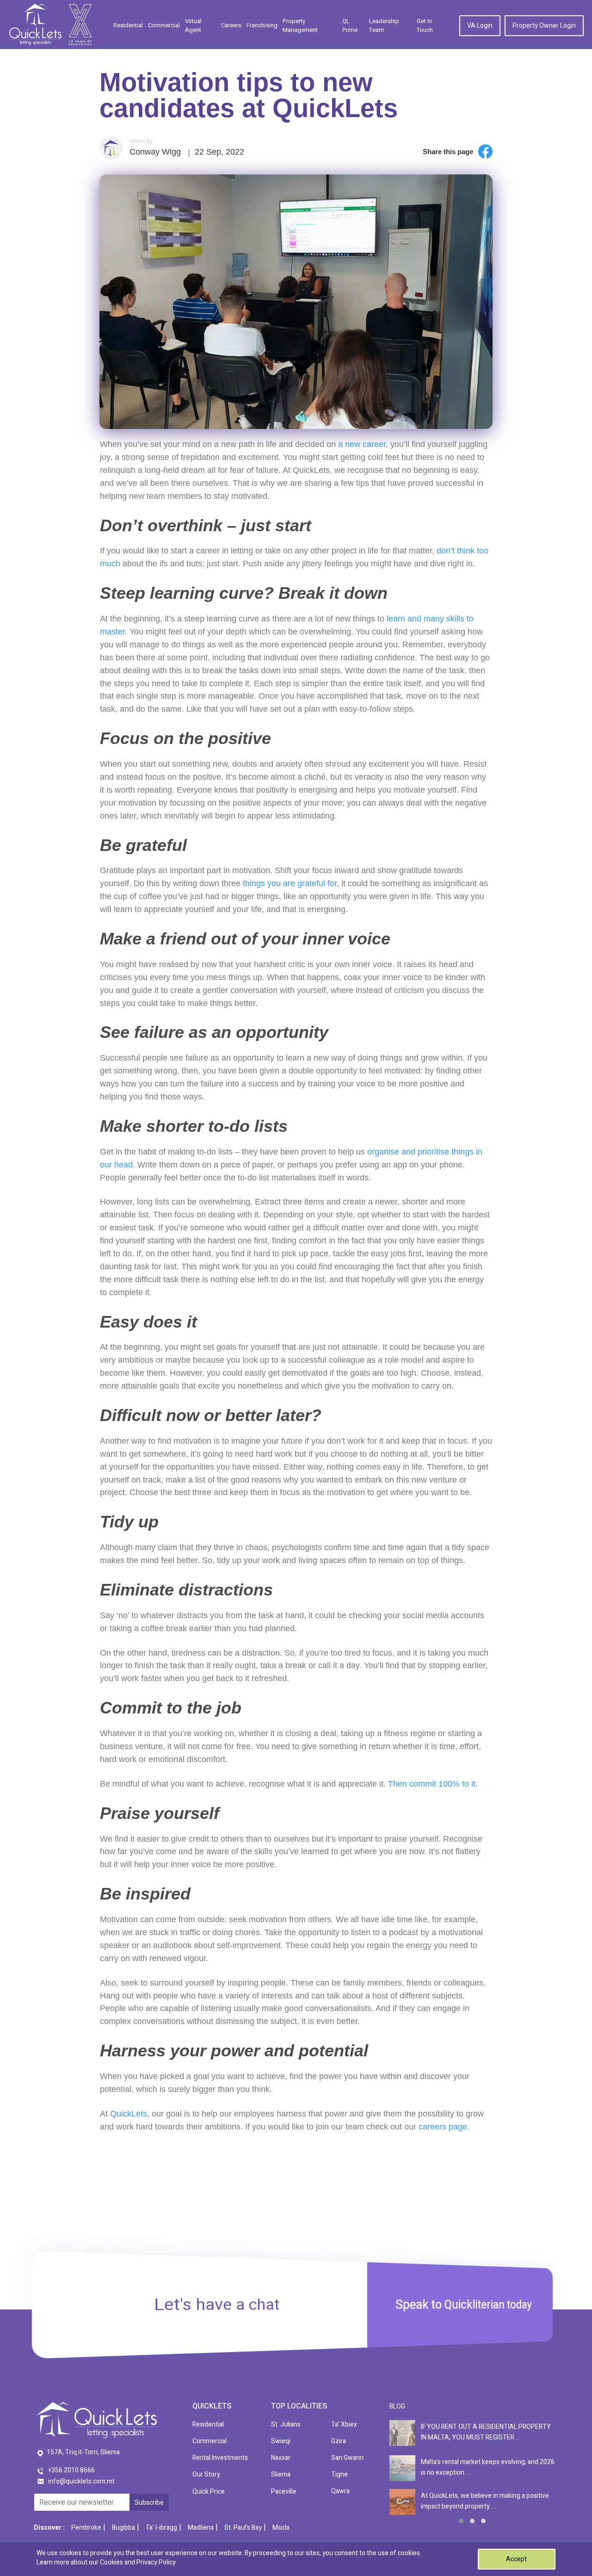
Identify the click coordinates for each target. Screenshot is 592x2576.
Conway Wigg (155, 152)
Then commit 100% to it (432, 1784)
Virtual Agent (193, 26)
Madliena (201, 2528)
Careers (231, 25)
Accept (516, 2559)
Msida (281, 2528)
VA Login (480, 26)
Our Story (206, 2474)
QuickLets (129, 2114)
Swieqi (281, 2441)
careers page (443, 2127)
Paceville (284, 2492)
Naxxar (281, 2458)
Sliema (281, 2474)
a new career (362, 444)
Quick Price (209, 2492)
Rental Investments (220, 2458)
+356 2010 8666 (71, 2470)
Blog (397, 2406)
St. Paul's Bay (243, 2528)
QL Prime (350, 26)
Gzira (339, 2441)
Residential (128, 25)
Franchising (262, 25)
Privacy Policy (156, 2562)
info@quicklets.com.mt (81, 2481)
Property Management (300, 26)
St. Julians (286, 2424)
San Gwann (347, 2458)
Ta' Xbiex (344, 2424)
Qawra (340, 2491)
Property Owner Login (544, 26)
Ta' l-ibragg (161, 2528)
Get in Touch (425, 26)
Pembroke (86, 2528)
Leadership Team (384, 26)
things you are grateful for (290, 883)
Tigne (339, 2474)
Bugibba (123, 2528)
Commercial (164, 25)
